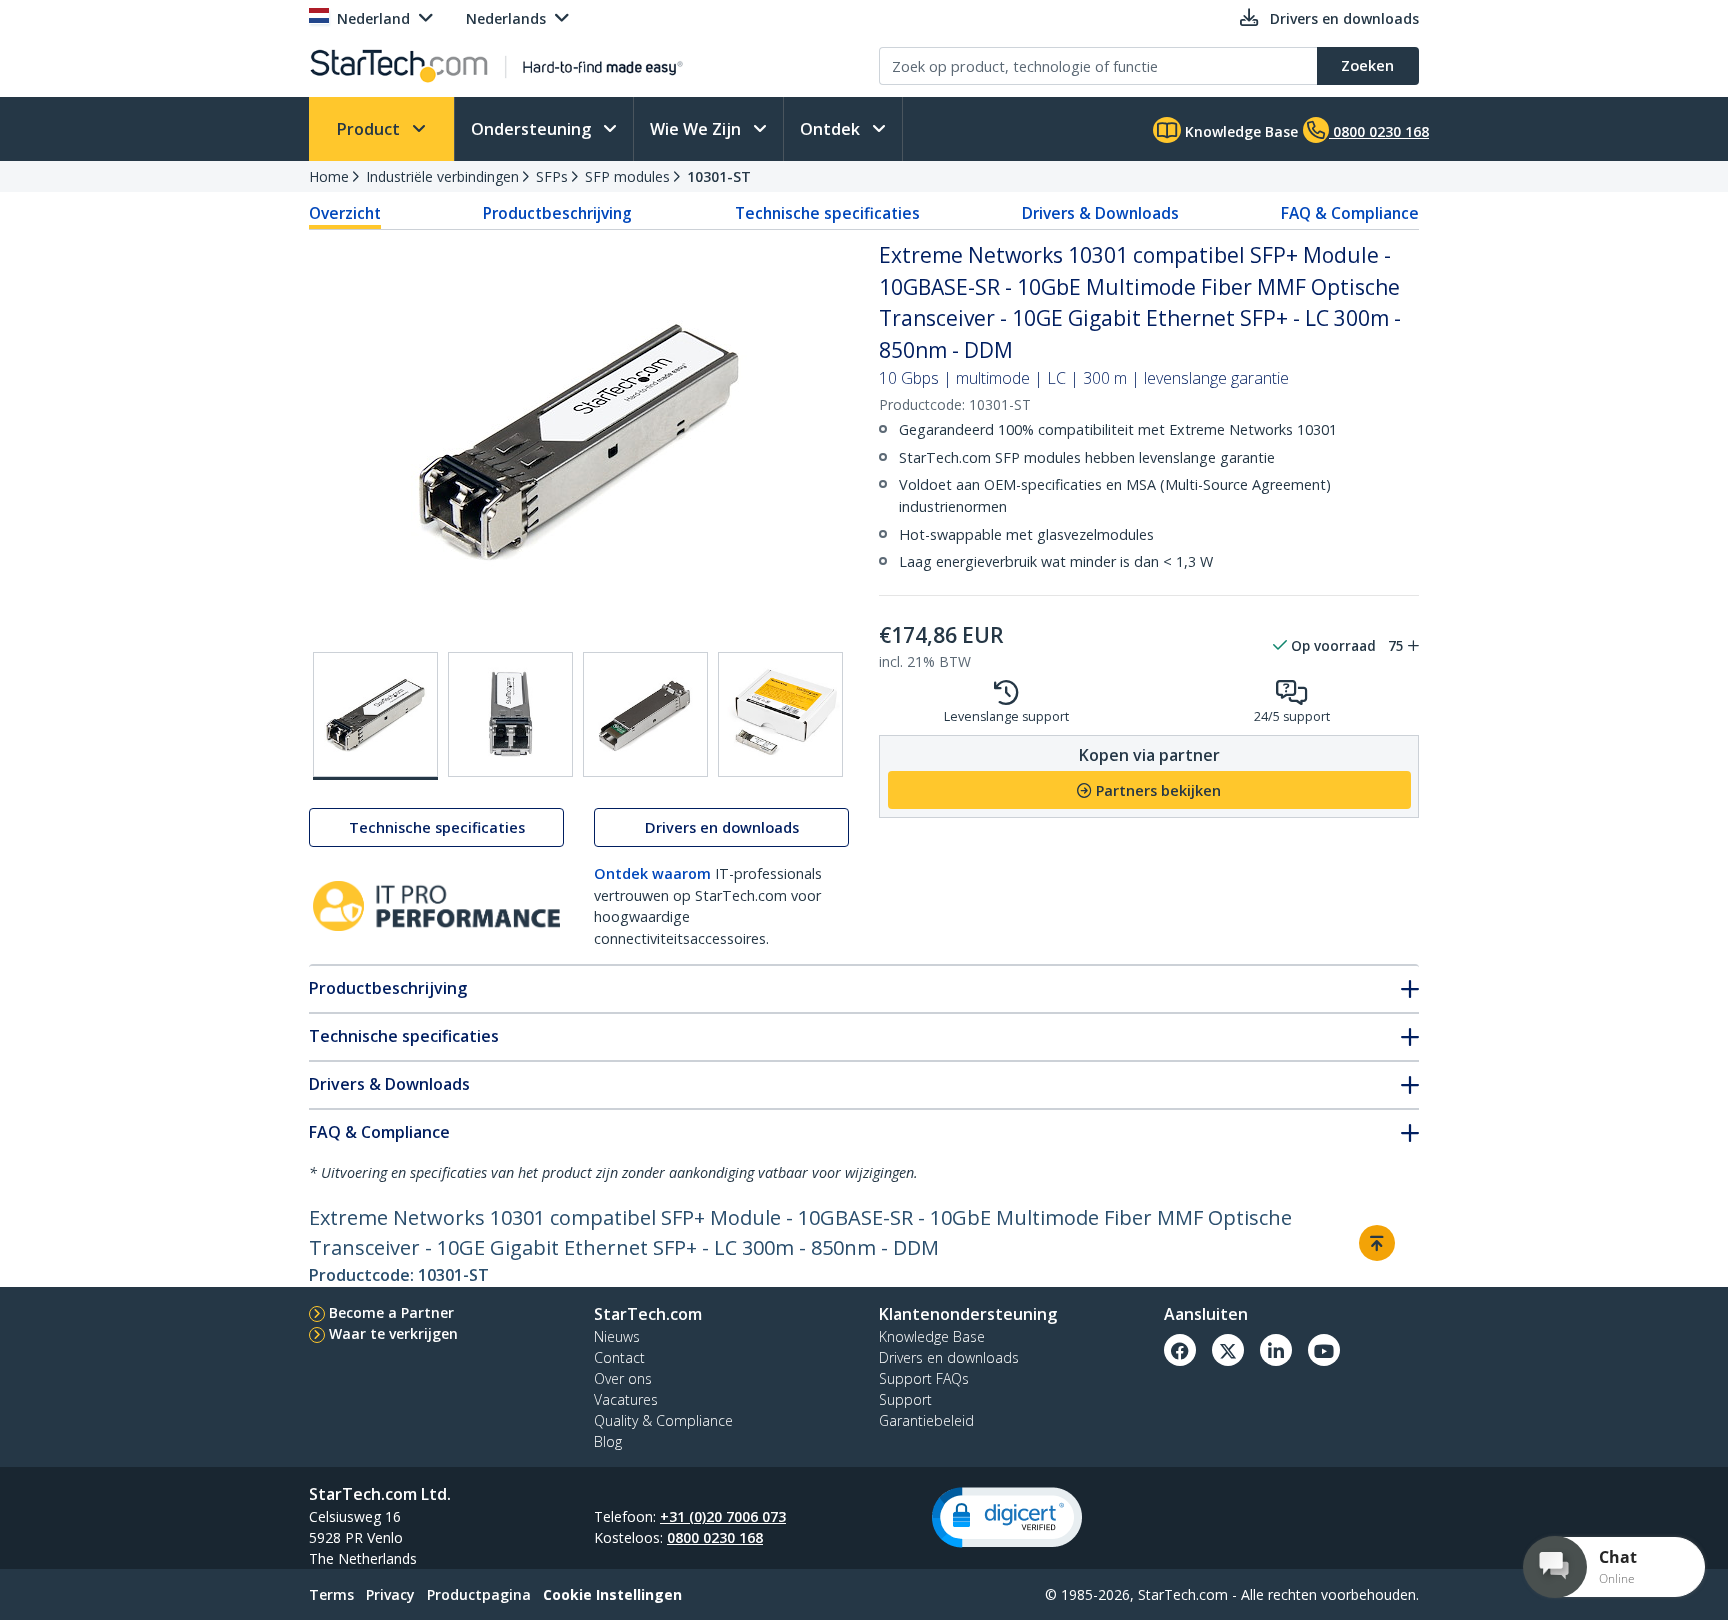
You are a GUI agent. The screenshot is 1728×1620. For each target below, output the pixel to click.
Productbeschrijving (557, 213)
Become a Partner (391, 1312)
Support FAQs (924, 1378)
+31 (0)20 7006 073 (723, 1516)
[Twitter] (1228, 1350)
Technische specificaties (827, 213)
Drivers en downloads (722, 827)
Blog (608, 1441)
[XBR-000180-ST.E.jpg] (780, 714)
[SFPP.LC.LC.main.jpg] (375, 716)
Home (329, 176)
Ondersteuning (533, 129)
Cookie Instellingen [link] (612, 1594)
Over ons (623, 1378)
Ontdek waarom (652, 873)
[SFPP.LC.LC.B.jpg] (510, 714)
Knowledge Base (1239, 131)
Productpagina (479, 1594)
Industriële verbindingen (442, 176)
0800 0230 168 (715, 1537)
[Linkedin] (1276, 1350)
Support (905, 1399)
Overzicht (345, 213)
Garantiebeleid (926, 1420)
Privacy (390, 1594)
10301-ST (719, 176)
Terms (331, 1594)
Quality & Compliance (663, 1420)
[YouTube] (1324, 1350)
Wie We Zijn (697, 129)
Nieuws (617, 1336)
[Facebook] (1180, 1350)
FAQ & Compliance (1350, 213)
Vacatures (626, 1399)
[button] (1007, 1517)
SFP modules (627, 176)
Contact (619, 1357)
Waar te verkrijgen (393, 1333)
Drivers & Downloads (1100, 213)
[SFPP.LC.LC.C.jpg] (645, 714)
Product (370, 129)
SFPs (552, 176)
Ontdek (832, 129)
